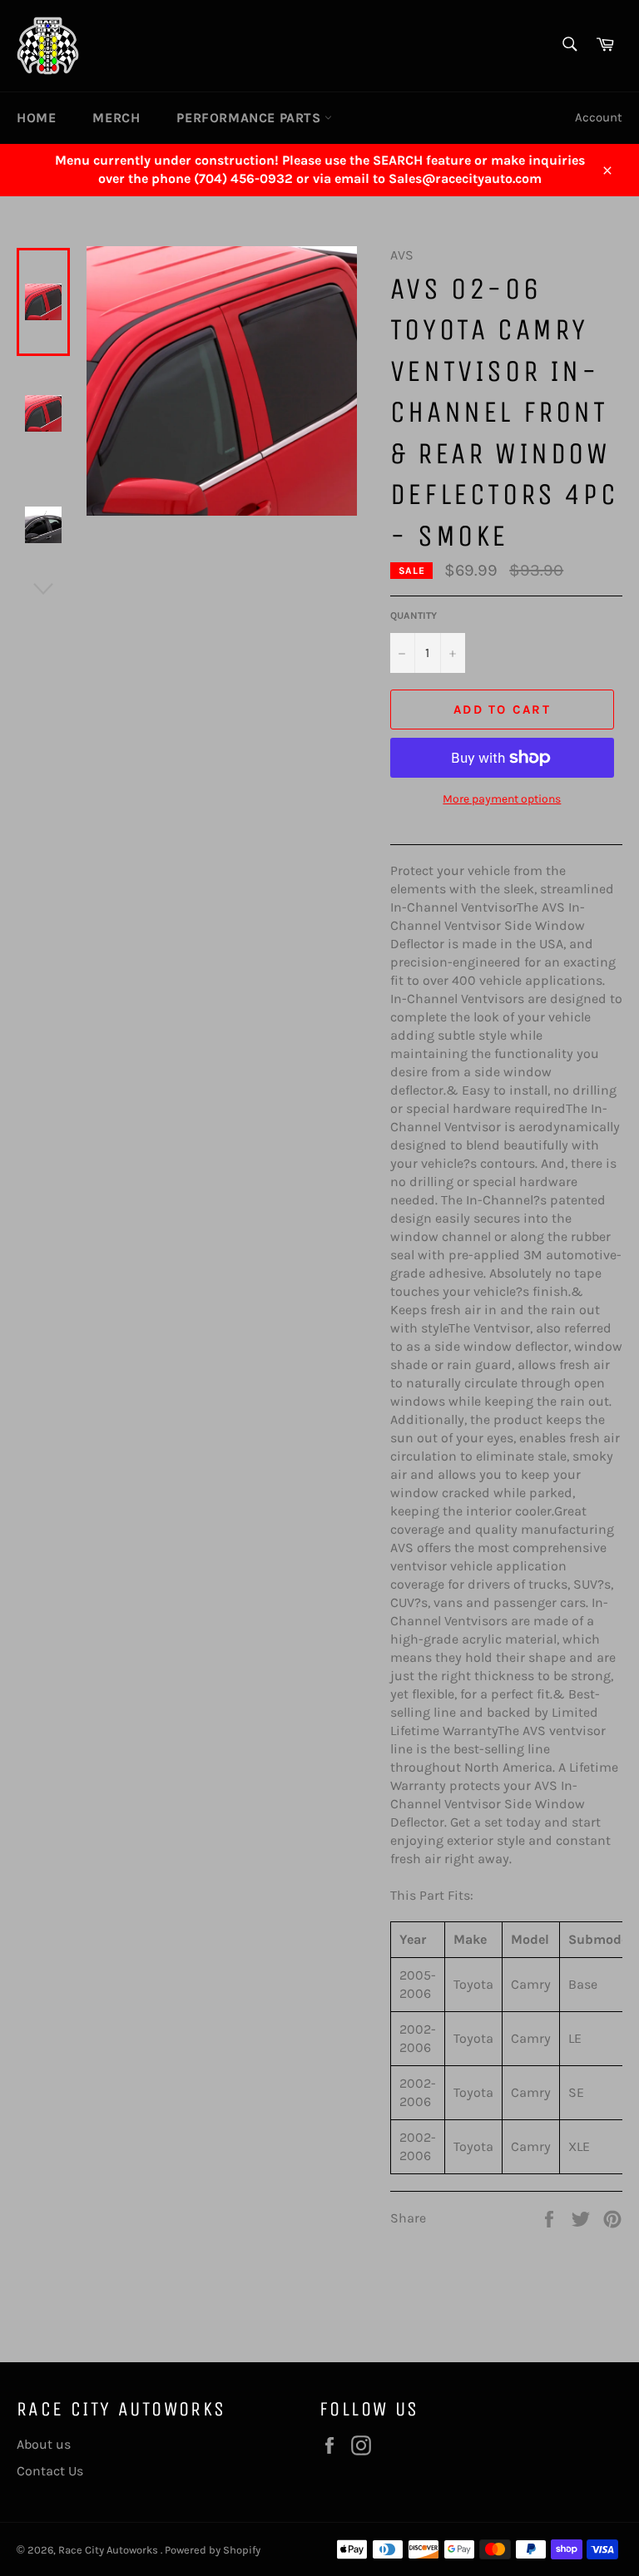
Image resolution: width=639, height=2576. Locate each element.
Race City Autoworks (109, 2550)
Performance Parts (250, 118)
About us (44, 2444)
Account (599, 117)
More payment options (502, 799)
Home (36, 118)
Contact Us (50, 2471)
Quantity (414, 616)
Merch (116, 118)
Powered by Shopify (213, 2550)
